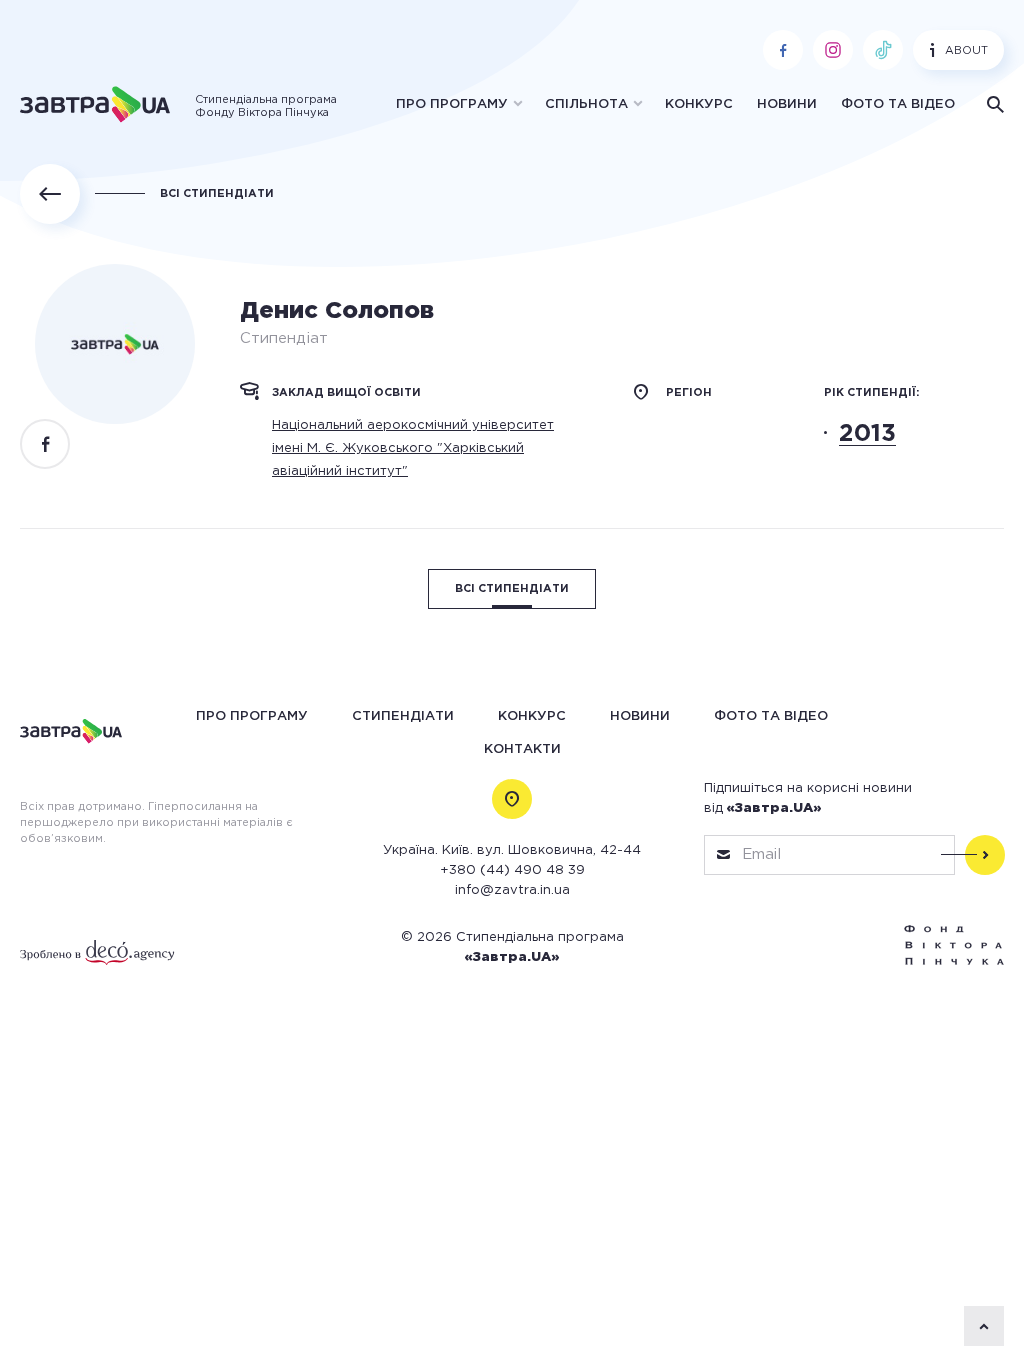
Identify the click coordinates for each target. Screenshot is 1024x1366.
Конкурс (699, 104)
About (966, 51)
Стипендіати (403, 716)
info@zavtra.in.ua (512, 890)
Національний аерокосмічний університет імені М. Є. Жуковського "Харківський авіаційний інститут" (413, 448)
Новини (787, 104)
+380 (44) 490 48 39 (512, 870)
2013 (867, 434)
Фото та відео (898, 104)
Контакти (522, 749)
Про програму (452, 104)
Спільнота (586, 104)
